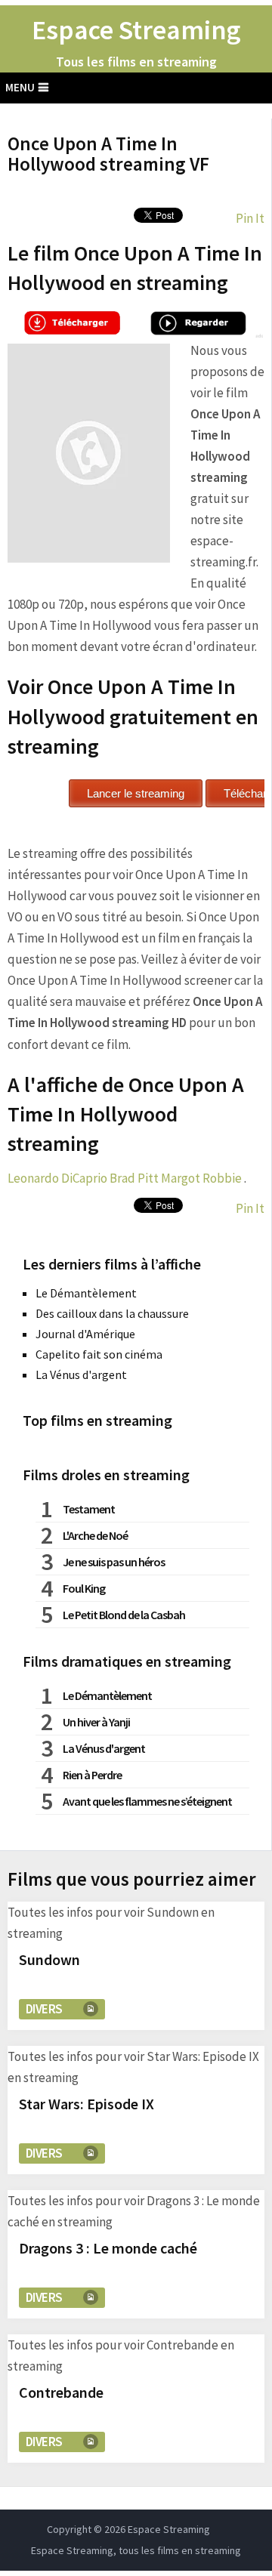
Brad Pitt (134, 1178)
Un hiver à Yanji (96, 1722)
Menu (20, 87)
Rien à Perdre (92, 1775)
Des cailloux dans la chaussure (112, 1313)
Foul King (84, 1588)
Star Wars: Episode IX (87, 2104)
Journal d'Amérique (85, 1334)
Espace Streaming (136, 30)
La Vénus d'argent (81, 1374)
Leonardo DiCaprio (57, 1178)
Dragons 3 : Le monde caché (108, 2248)
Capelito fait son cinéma (99, 1354)
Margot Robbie (201, 1178)
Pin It (250, 218)
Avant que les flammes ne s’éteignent (147, 1801)
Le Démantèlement (86, 1293)
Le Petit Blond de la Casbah (124, 1615)
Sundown (49, 1959)
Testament (89, 1509)
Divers (44, 2009)
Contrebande (61, 2392)
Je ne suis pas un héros (114, 1562)
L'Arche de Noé (95, 1535)
